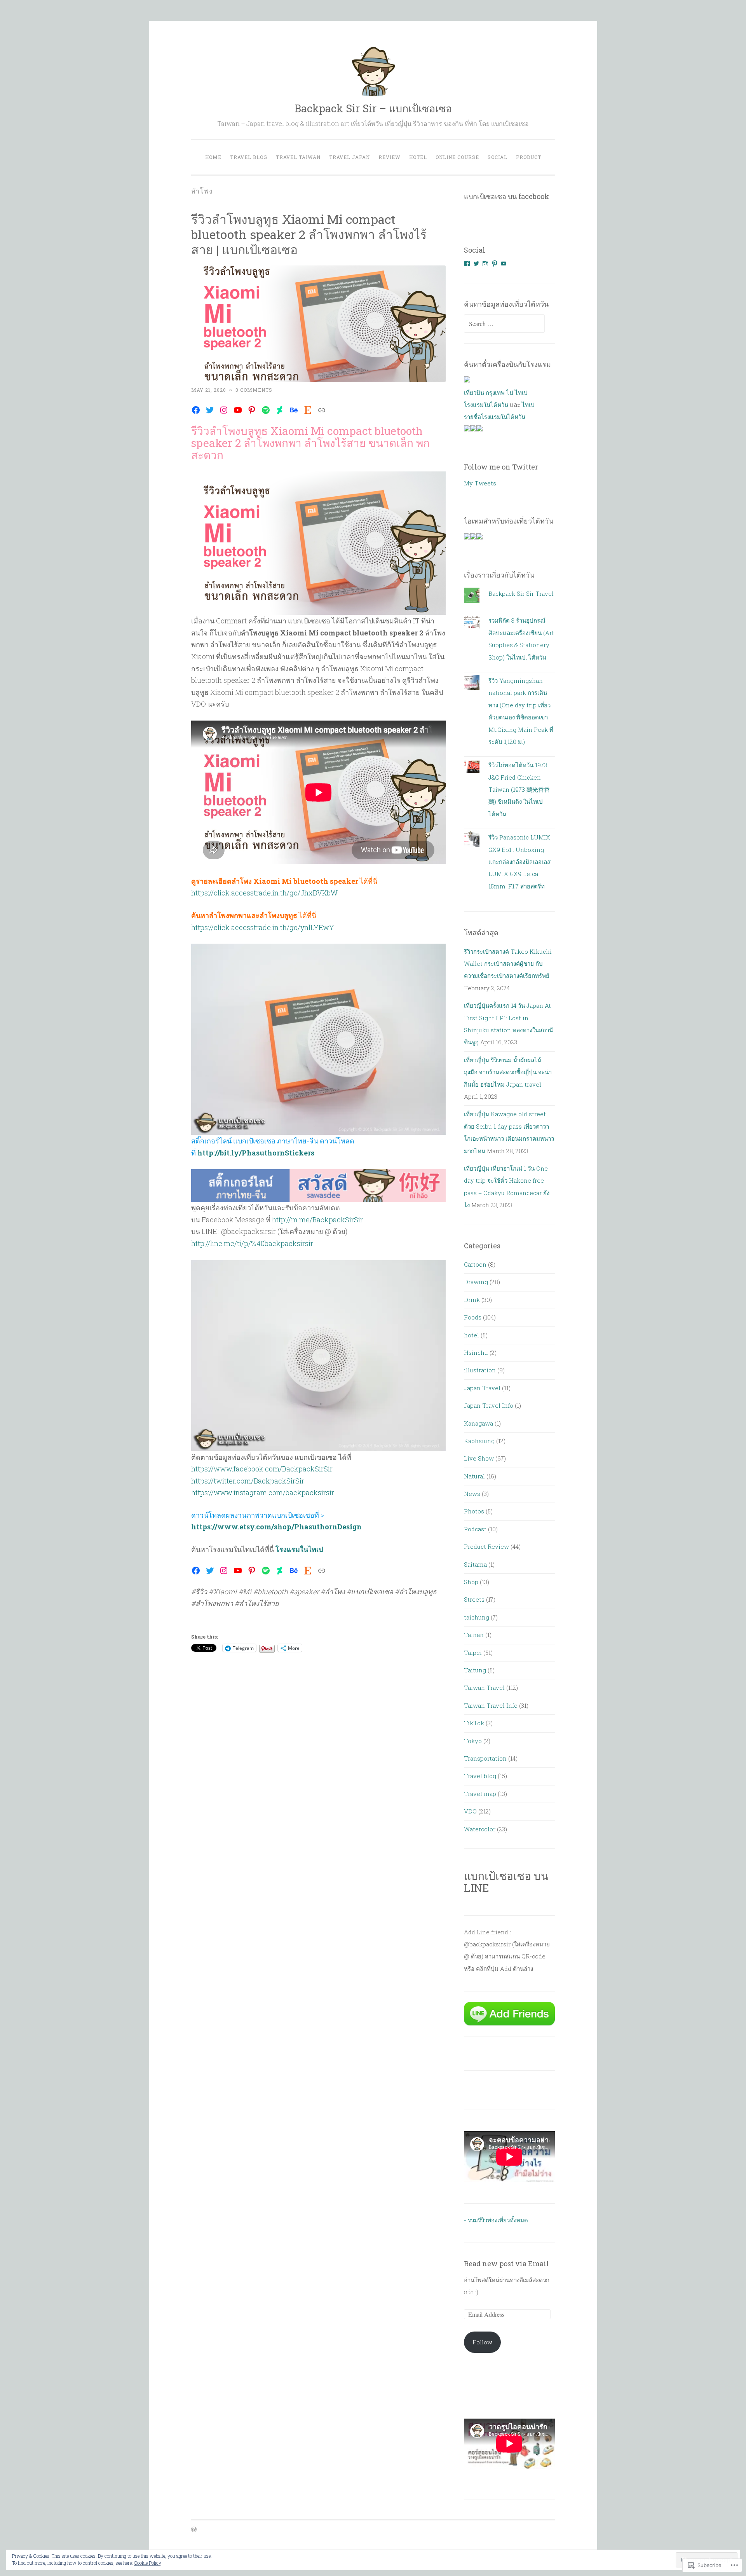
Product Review (486, 1546)
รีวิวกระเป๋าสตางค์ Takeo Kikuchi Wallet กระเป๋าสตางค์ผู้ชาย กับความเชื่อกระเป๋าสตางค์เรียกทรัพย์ (508, 964)
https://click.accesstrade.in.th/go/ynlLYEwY (263, 927)
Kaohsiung (479, 1441)
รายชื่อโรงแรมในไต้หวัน (495, 417)
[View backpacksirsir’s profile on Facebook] (467, 264)
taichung (477, 1617)
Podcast (475, 1529)
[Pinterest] (252, 410)
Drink (472, 1300)
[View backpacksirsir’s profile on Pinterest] (495, 264)
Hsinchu (476, 1353)
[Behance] (294, 410)
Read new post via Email (506, 2264)
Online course (457, 157)
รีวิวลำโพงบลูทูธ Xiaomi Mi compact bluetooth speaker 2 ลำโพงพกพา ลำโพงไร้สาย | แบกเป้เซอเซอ (309, 234)
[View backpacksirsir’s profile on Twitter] (476, 264)
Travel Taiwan (298, 157)
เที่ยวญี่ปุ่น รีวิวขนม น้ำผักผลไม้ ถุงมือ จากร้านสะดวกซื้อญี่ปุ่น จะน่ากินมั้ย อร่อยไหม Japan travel (508, 1072)
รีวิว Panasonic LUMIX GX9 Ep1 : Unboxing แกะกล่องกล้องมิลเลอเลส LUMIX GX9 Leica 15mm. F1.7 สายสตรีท (519, 862)
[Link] (322, 410)
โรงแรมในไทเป (299, 1549)
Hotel (418, 157)
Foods (473, 1317)
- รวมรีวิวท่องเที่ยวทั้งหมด (496, 2220)
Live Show (479, 1458)
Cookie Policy (148, 2563)
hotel (471, 1335)
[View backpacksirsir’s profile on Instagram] (485, 264)
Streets (474, 1599)
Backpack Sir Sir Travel (521, 593)
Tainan (474, 1635)
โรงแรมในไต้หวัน (486, 405)
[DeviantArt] (280, 410)
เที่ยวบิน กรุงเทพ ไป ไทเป (496, 393)
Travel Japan (349, 157)
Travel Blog (249, 157)
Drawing (476, 1282)
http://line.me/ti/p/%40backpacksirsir (252, 1243)
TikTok (474, 1723)
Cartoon (475, 1264)
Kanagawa (478, 1423)
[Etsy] (308, 410)
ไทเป (528, 405)
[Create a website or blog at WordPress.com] (194, 2530)
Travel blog (480, 1776)
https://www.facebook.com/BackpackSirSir (262, 1469)
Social (498, 157)
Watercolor (480, 1829)
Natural (474, 1476)
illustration (480, 1370)
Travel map (480, 1794)
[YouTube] (238, 410)
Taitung (475, 1670)
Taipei (473, 1653)
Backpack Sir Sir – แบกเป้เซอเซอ (373, 108)
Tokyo (473, 1741)
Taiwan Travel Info (491, 1705)
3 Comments (254, 390)
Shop (471, 1582)
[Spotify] (266, 410)
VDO (470, 1811)
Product (529, 157)
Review (390, 157)
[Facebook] (196, 410)
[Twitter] (210, 410)
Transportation (485, 1758)
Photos (474, 1511)
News (472, 1494)
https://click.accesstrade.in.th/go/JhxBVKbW (264, 893)
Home (213, 157)
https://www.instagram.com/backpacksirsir (263, 1492)
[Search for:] (504, 324)
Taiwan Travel (484, 1688)
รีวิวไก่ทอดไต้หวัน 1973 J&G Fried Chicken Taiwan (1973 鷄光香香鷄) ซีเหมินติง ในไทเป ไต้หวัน (519, 789)
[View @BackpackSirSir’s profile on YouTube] (504, 264)
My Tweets (480, 483)
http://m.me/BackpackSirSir (317, 1220)
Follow (482, 2342)
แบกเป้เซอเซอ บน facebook (506, 196)
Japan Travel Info (489, 1405)
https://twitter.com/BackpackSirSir (248, 1481)
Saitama (475, 1564)
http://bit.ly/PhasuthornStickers (256, 1153)
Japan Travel (482, 1388)
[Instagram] (224, 410)
